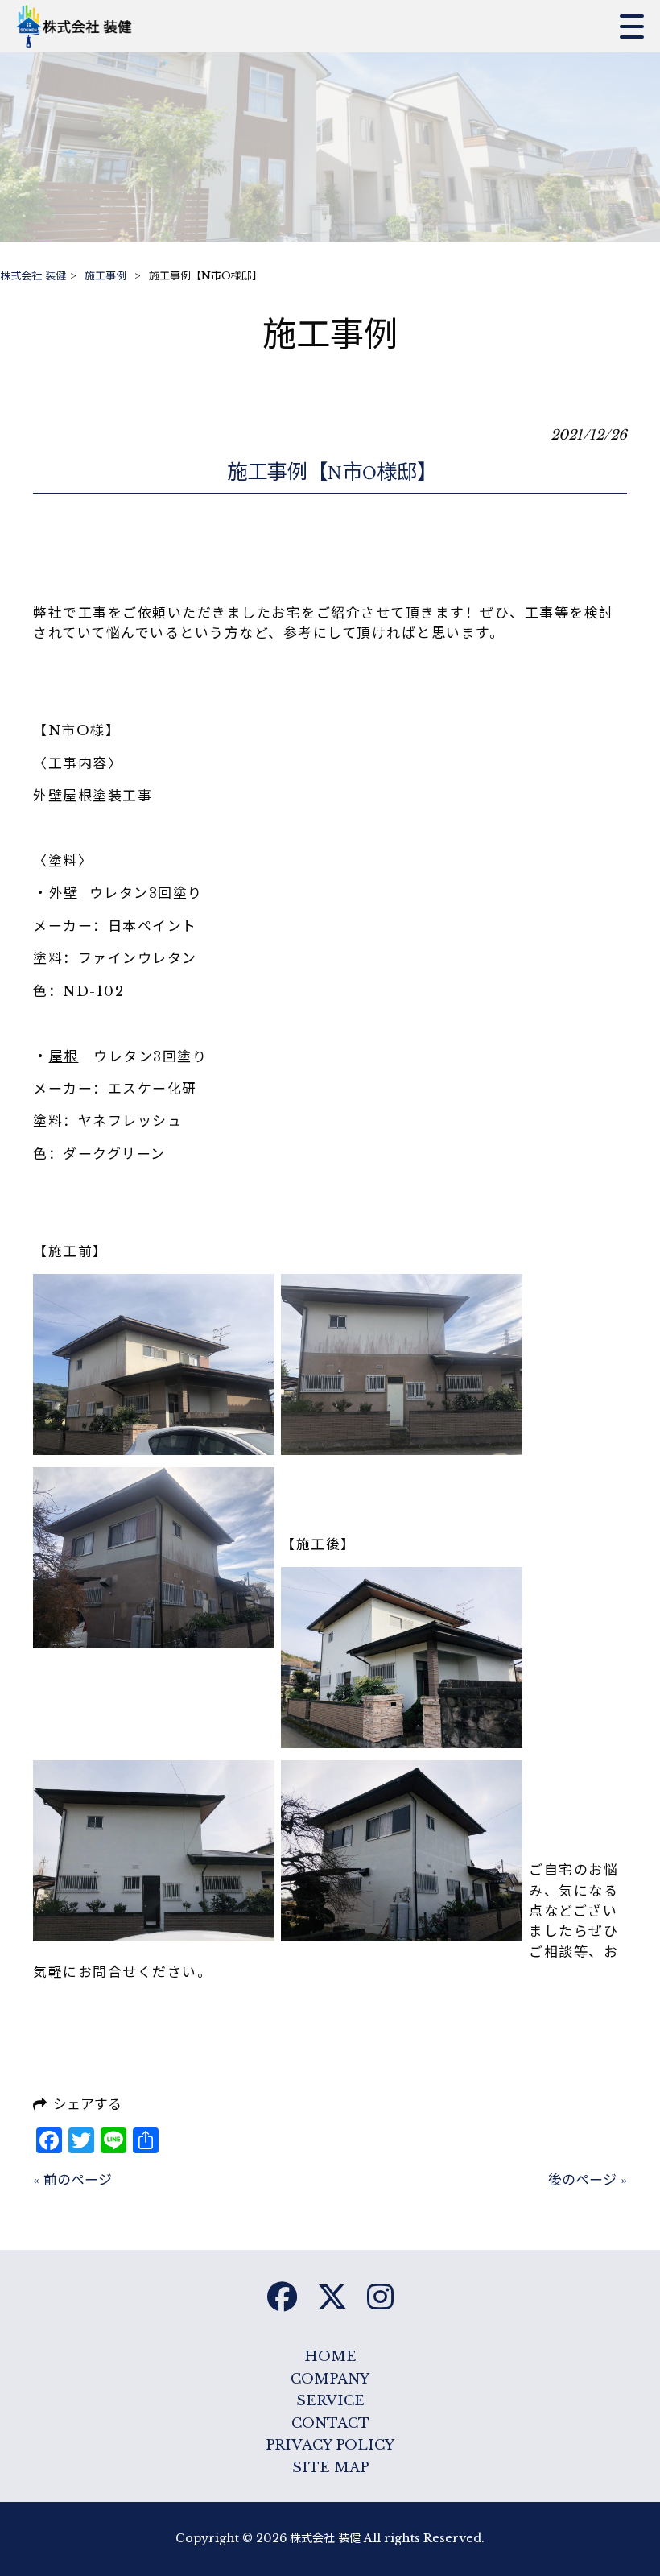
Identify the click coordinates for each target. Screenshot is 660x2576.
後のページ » (588, 2180)
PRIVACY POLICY (330, 2445)
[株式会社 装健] (78, 26)
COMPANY (330, 2379)
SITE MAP (330, 2468)
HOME (330, 2357)
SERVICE (330, 2401)
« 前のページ (72, 2180)
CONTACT (330, 2423)
